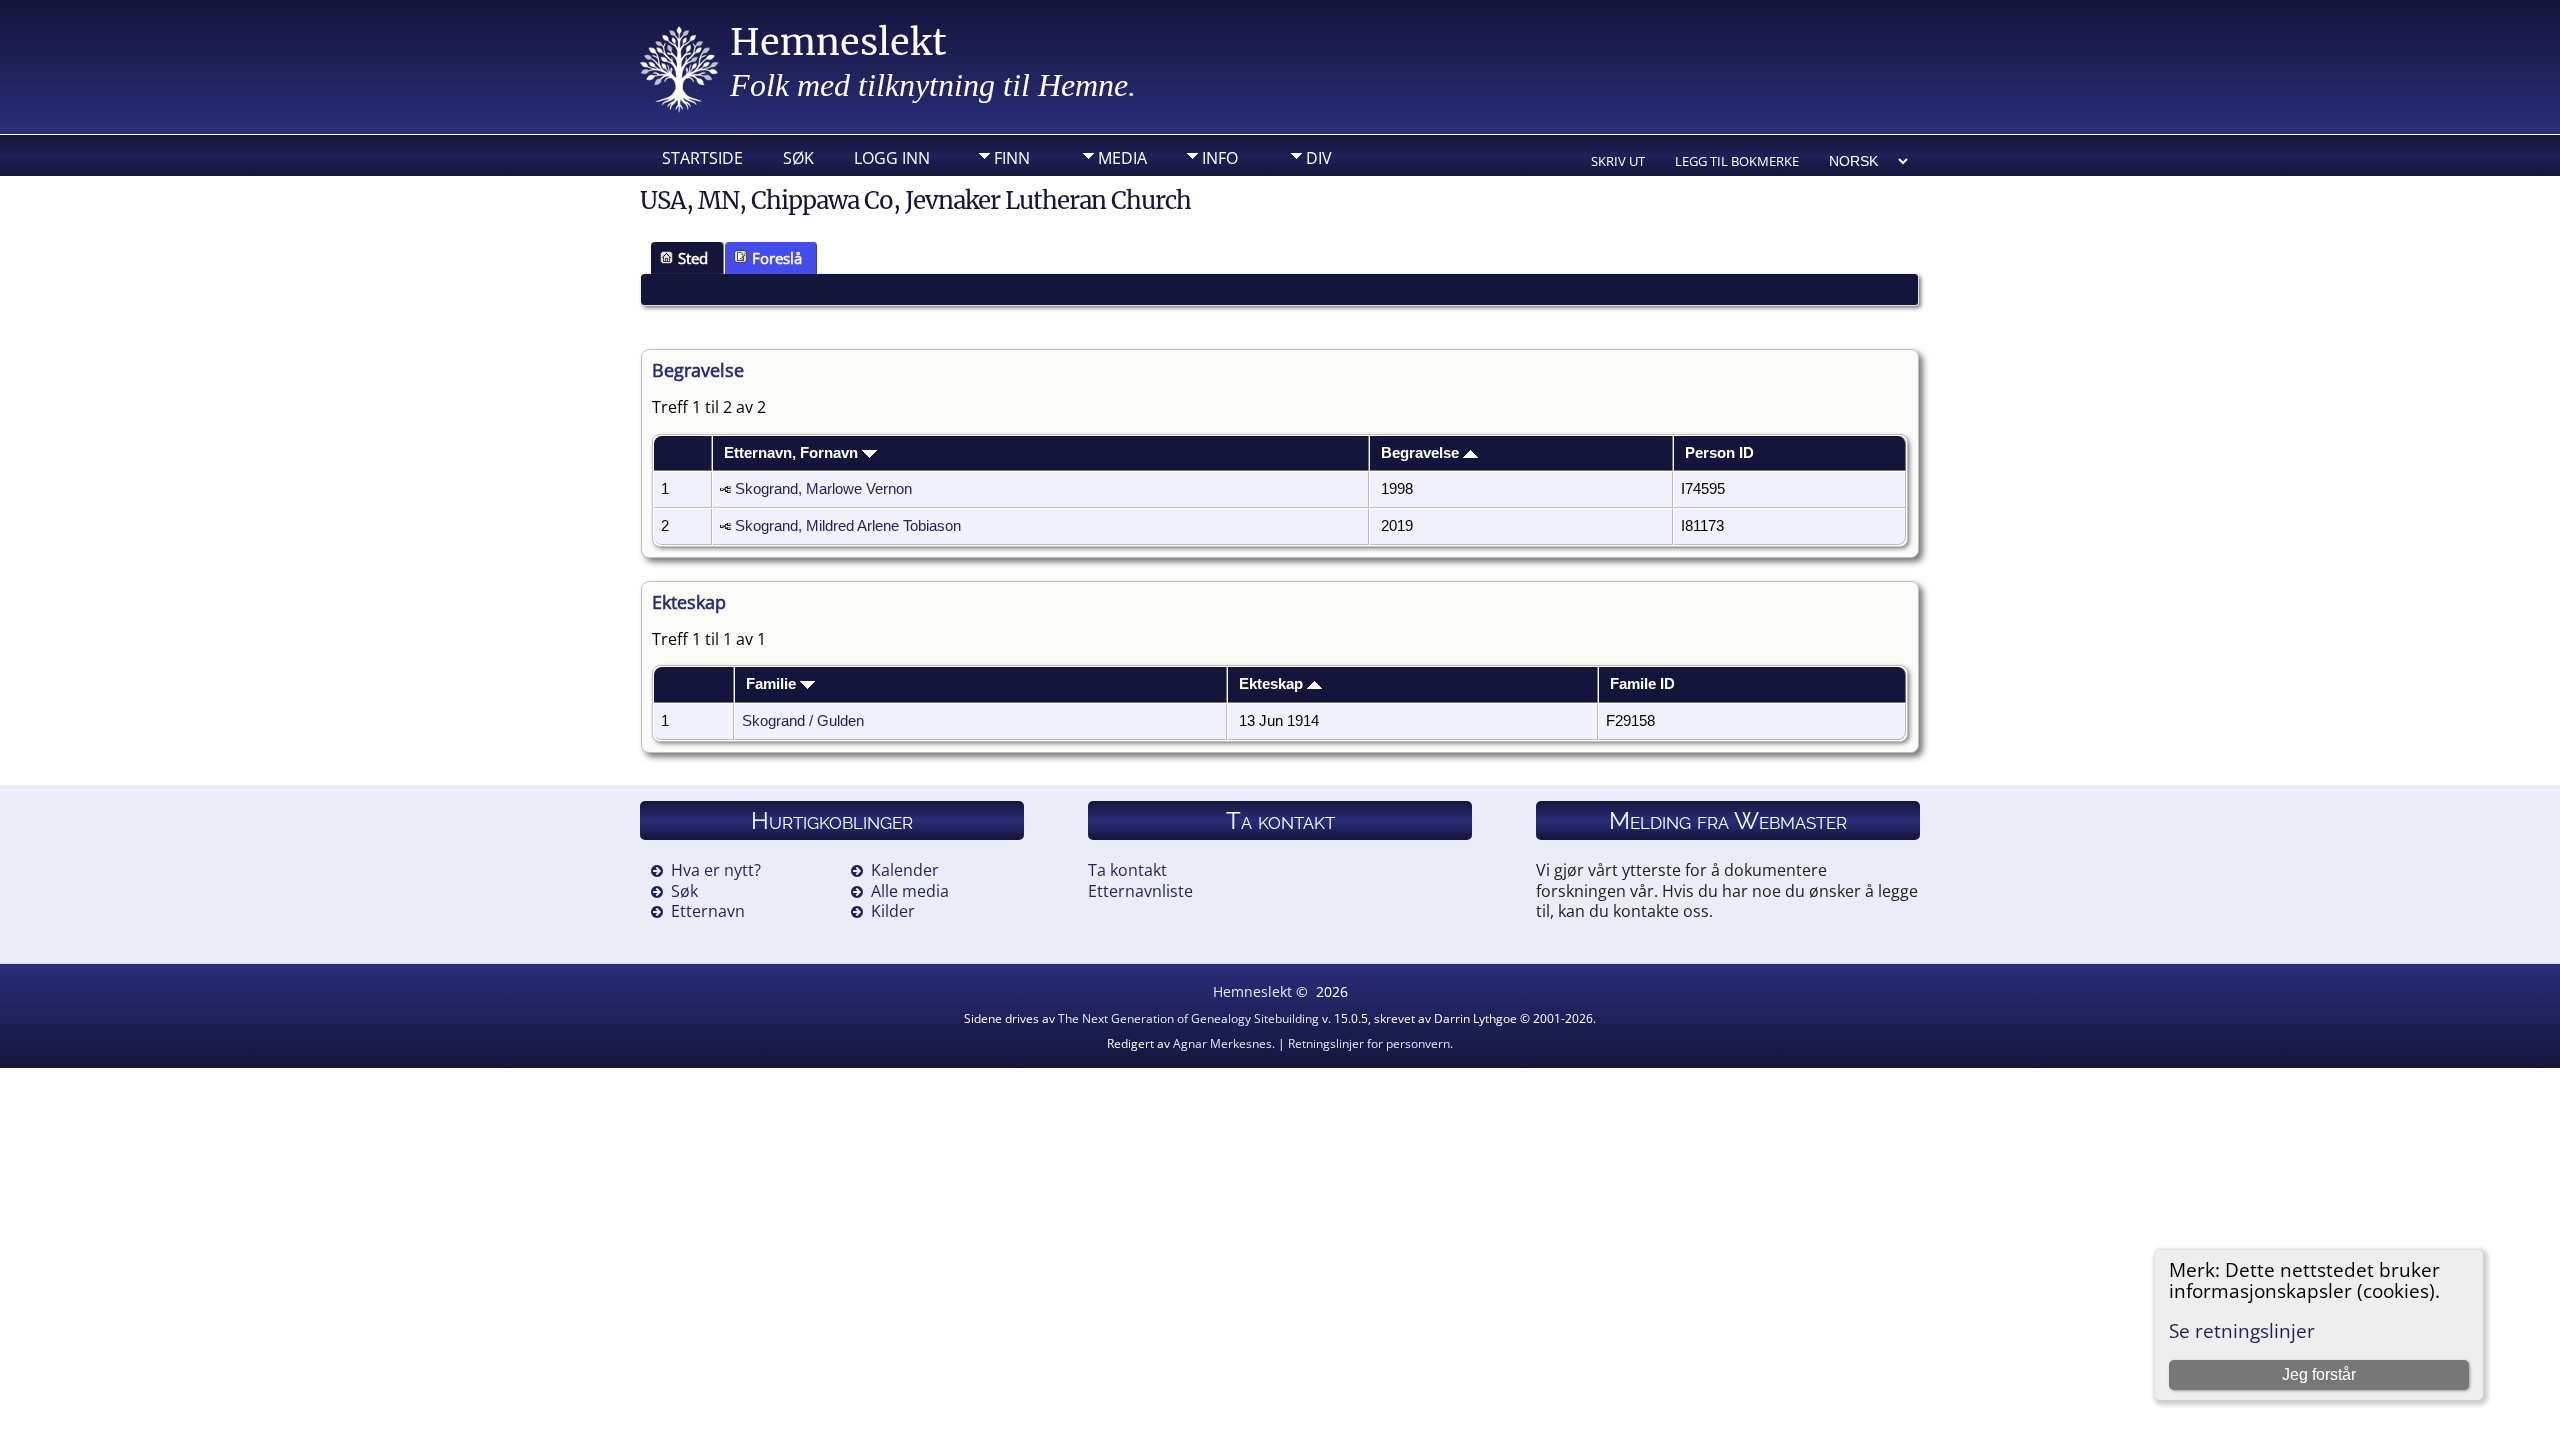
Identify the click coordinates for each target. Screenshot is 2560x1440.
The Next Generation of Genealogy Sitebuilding (1188, 1018)
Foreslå (777, 258)
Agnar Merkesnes (1222, 1043)
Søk (798, 158)
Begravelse (1422, 453)
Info (1220, 158)
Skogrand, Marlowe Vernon (823, 489)
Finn (1012, 158)
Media (1122, 158)
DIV (1319, 158)
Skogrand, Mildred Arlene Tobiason (848, 526)
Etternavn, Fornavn (793, 453)
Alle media (910, 891)
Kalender (905, 870)
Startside (702, 158)
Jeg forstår (2319, 1374)
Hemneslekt (838, 42)
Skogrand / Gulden (803, 721)
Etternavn (708, 911)
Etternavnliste (1140, 891)
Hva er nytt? (716, 870)
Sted (693, 258)
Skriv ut (1618, 161)
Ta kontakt (1127, 870)
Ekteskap (1273, 684)
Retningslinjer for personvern (1369, 1043)
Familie (773, 684)
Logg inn (892, 158)
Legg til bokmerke (1737, 161)
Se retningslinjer (2242, 1330)
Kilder (893, 911)
